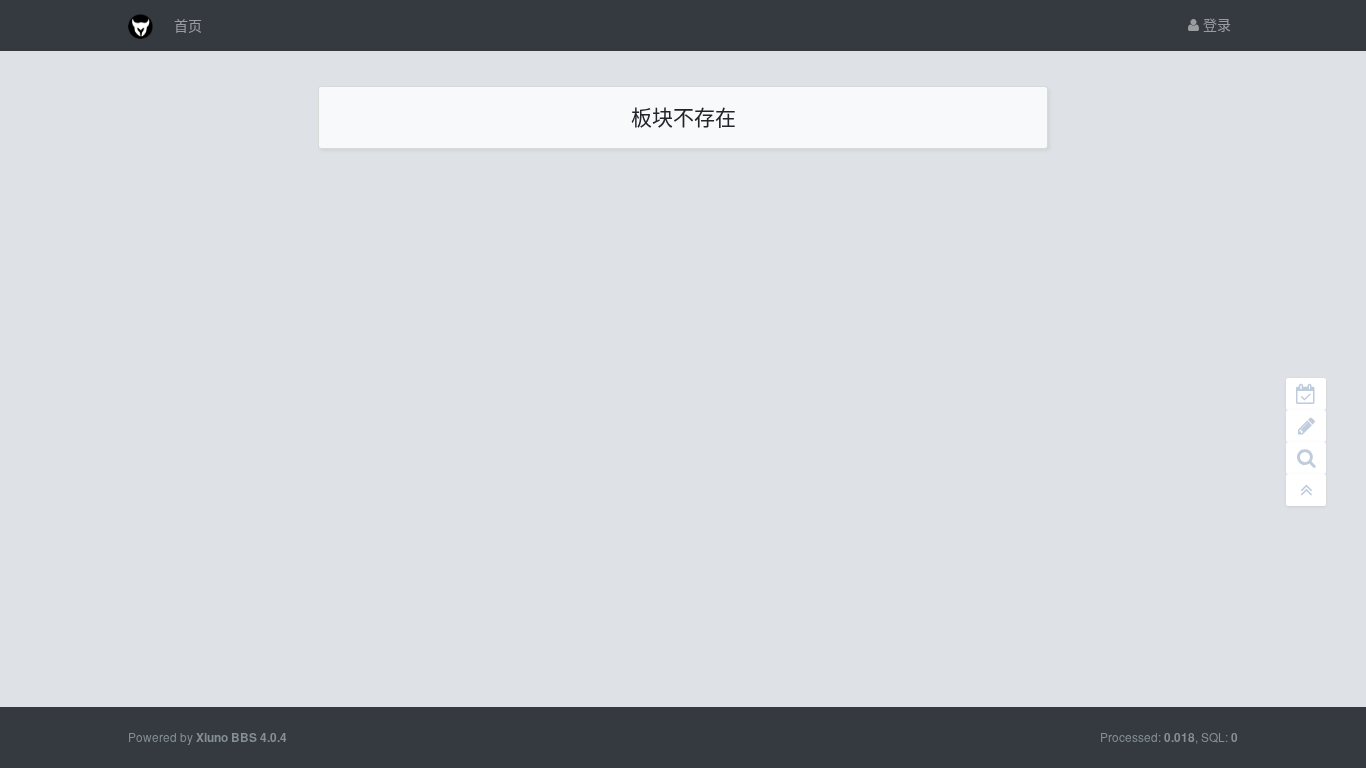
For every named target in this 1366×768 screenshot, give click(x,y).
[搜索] (1306, 458)
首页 (188, 25)
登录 (1215, 24)
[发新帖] (1306, 426)
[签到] (1306, 394)
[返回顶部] (1306, 490)
